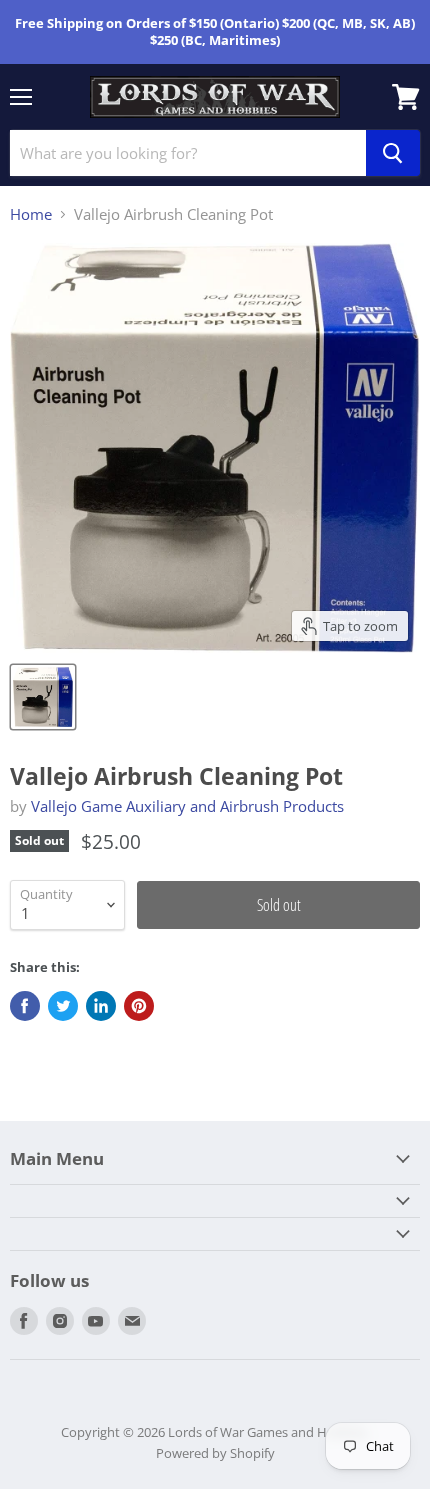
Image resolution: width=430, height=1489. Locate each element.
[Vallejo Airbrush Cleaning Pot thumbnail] (43, 697)
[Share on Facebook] (25, 1006)
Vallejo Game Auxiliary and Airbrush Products (187, 806)
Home (31, 214)
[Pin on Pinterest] (139, 1006)
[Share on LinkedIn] (101, 1006)
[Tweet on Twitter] (63, 1006)
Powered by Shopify (215, 1453)
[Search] (393, 153)
